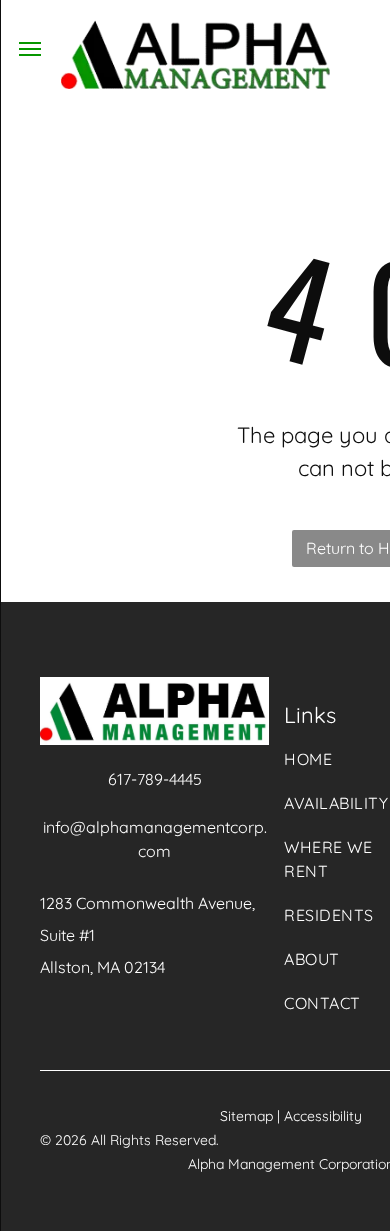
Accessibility (323, 1116)
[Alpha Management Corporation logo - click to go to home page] (195, 32)
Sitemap (246, 1116)
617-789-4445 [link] (155, 779)
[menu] (30, 49)
